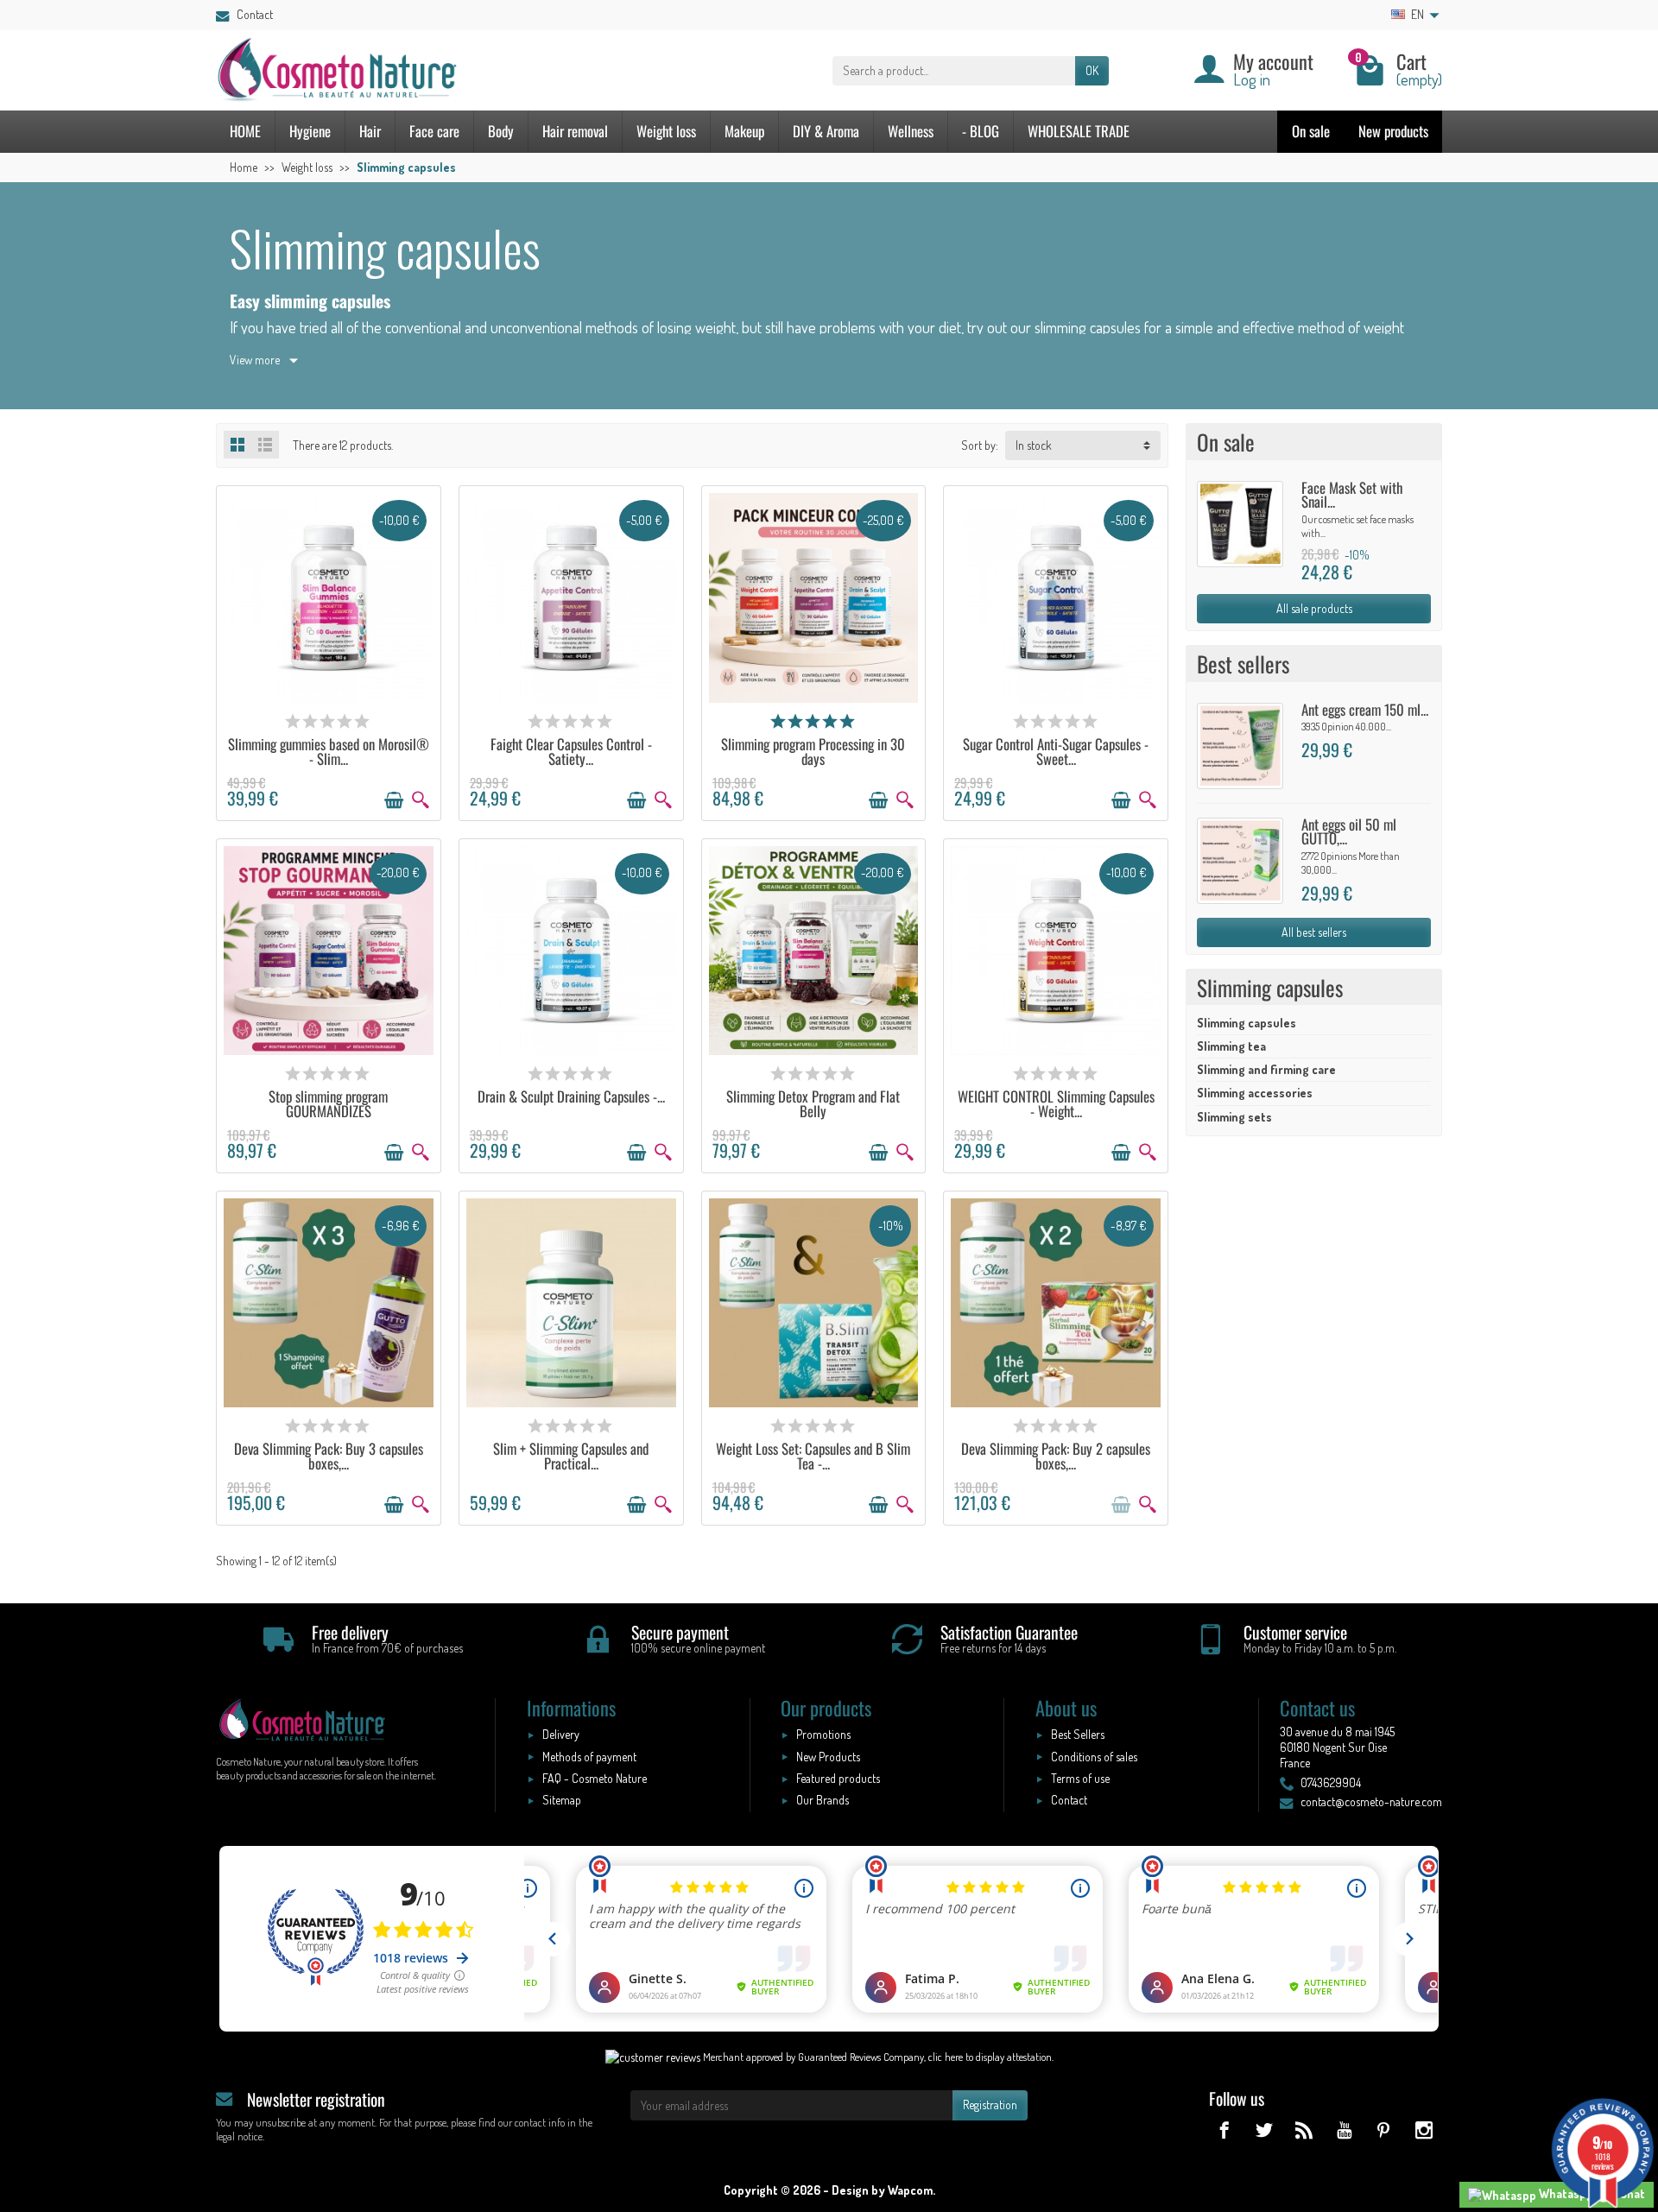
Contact (255, 14)
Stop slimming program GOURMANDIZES (328, 1103)
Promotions (823, 1734)
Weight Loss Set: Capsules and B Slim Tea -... (813, 1456)
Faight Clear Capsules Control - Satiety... (571, 751)
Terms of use (1080, 1778)
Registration (990, 2105)
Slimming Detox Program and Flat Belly (813, 1103)
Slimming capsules (1247, 1023)
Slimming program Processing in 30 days (813, 751)
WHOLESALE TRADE (1079, 131)
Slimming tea (1231, 1046)
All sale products (1314, 608)
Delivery (561, 1734)
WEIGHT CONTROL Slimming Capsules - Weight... (1056, 1103)
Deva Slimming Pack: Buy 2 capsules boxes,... (1056, 1456)
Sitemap (562, 1800)
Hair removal (575, 131)
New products (1393, 131)
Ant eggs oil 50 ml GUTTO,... (1349, 831)
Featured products (838, 1778)
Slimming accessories (1255, 1093)
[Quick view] (421, 800)
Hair (370, 131)
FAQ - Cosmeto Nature (595, 1778)
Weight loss (666, 131)
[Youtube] (1343, 2130)
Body (501, 131)
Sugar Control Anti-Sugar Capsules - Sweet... (1056, 751)
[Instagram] (1424, 2130)
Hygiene (310, 131)
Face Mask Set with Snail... (1352, 495)
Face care (434, 131)
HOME (245, 131)
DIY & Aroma (826, 131)
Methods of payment (589, 1757)
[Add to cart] (394, 800)
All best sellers (1314, 932)
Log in (1252, 79)
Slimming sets (1234, 1117)
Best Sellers (1078, 1734)
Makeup (744, 131)
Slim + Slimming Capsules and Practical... (571, 1456)
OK (1092, 70)
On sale (1311, 131)
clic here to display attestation (990, 2057)
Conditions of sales (1094, 1757)
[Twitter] (1264, 2130)
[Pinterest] (1384, 2130)
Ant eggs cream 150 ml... (1365, 709)
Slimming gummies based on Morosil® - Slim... (329, 751)
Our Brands (823, 1800)
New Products (828, 1757)
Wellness (911, 131)
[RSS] (1304, 2130)
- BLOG (981, 131)
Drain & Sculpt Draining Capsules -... (571, 1096)
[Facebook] (1224, 2130)
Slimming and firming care (1266, 1069)
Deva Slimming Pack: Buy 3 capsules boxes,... (329, 1456)
